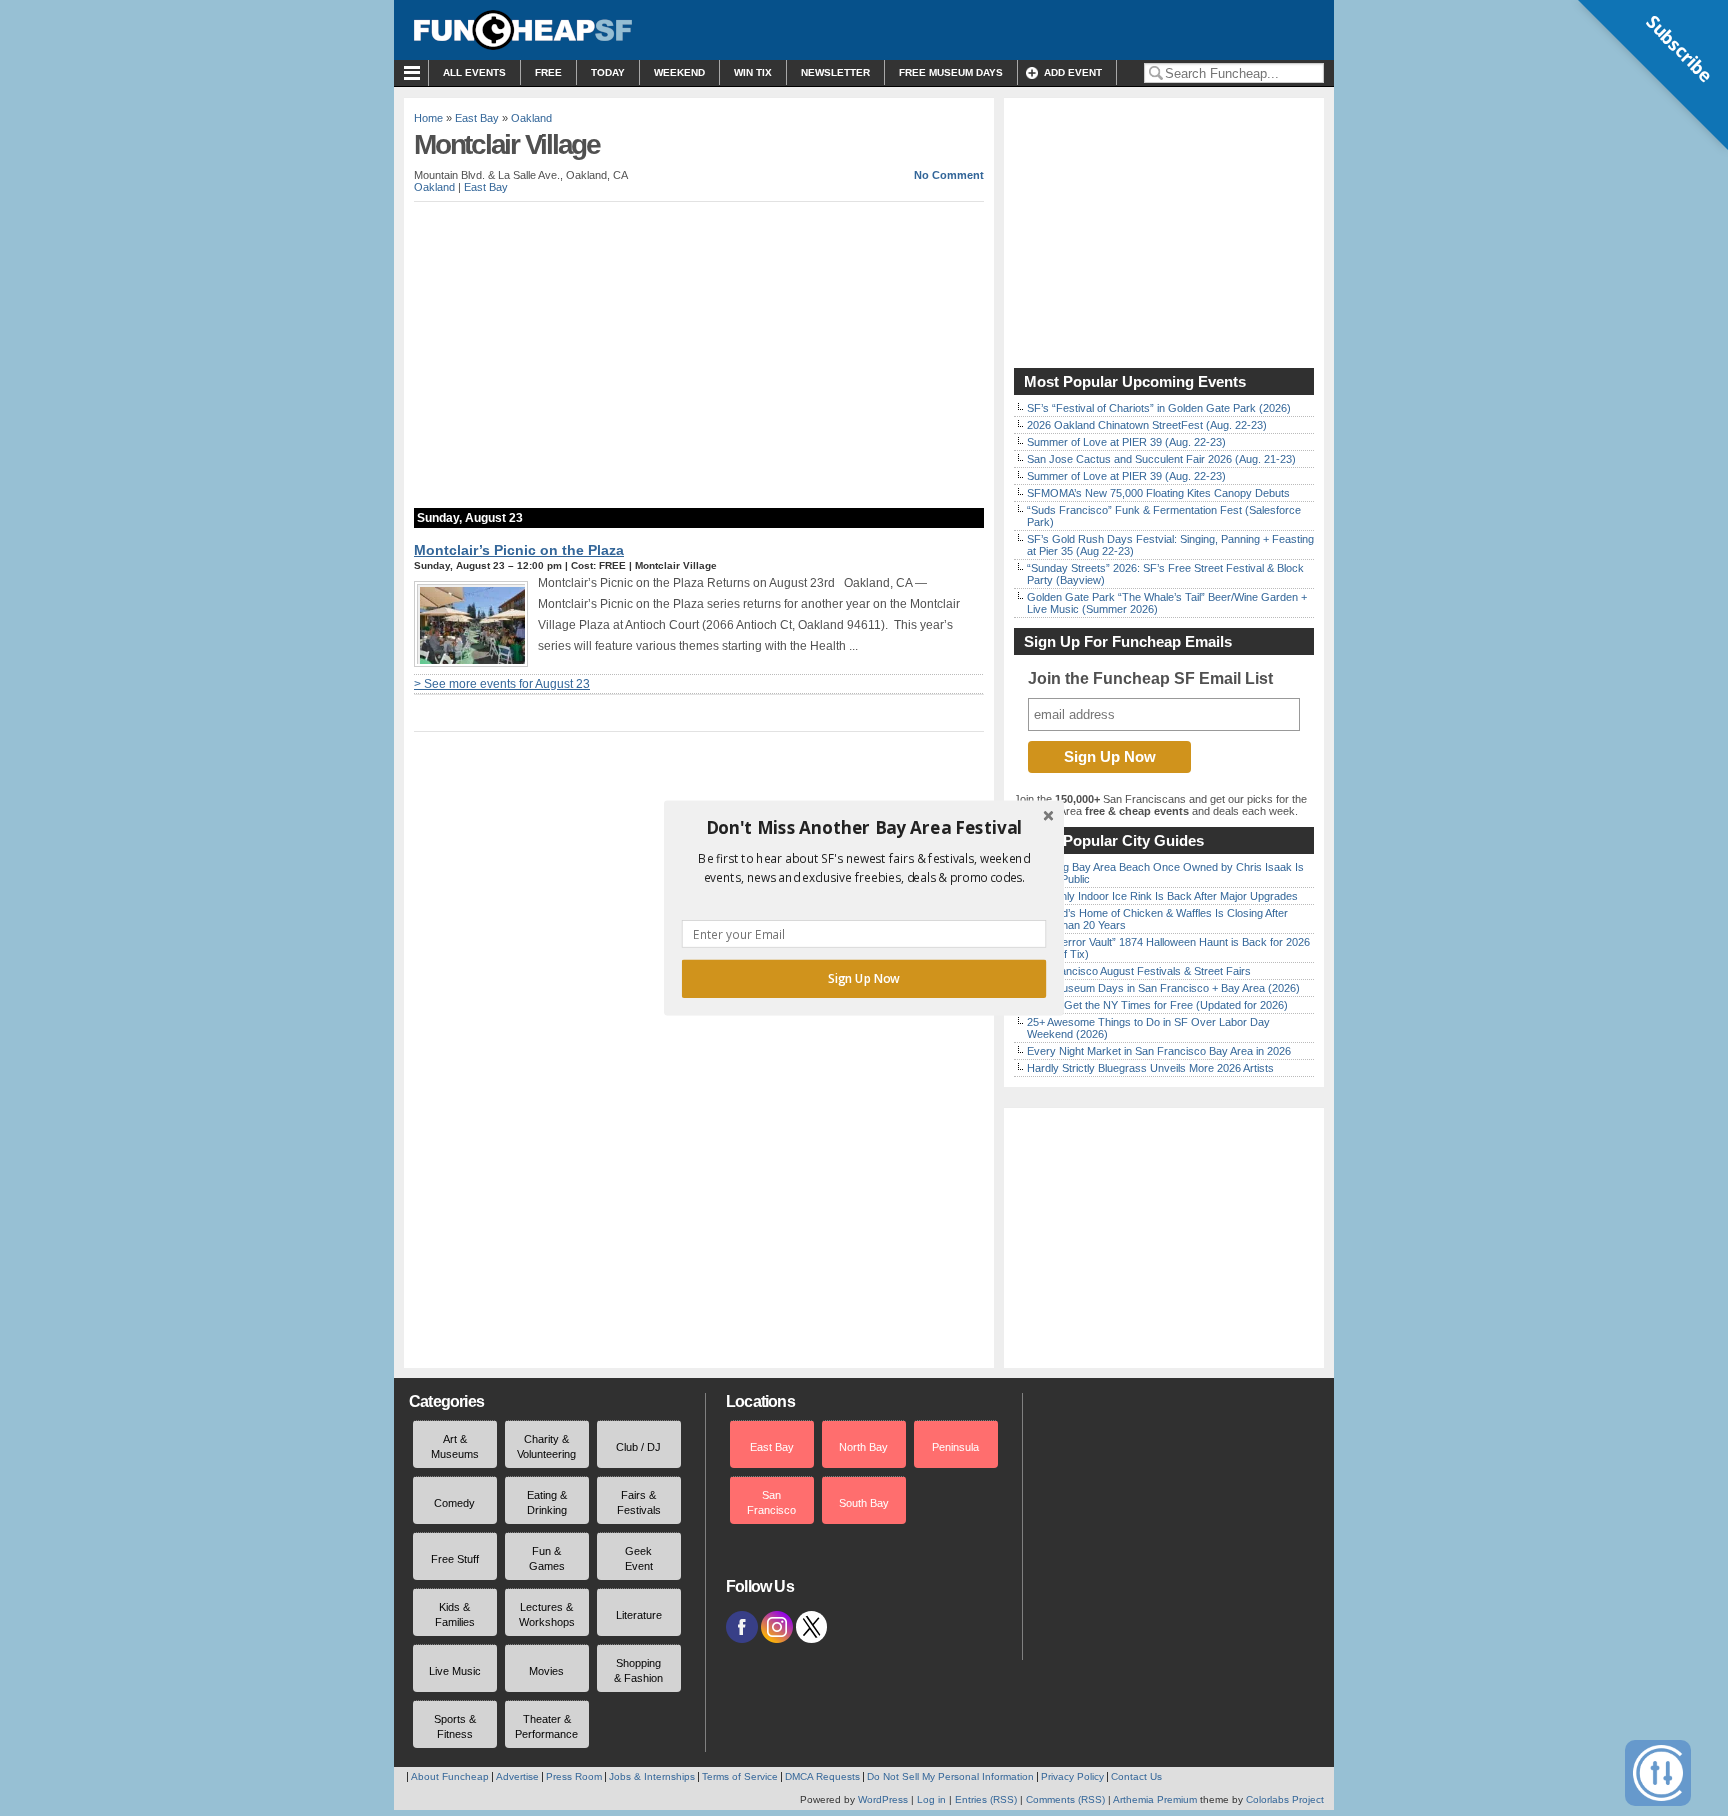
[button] (864, 828)
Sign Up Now (864, 979)
